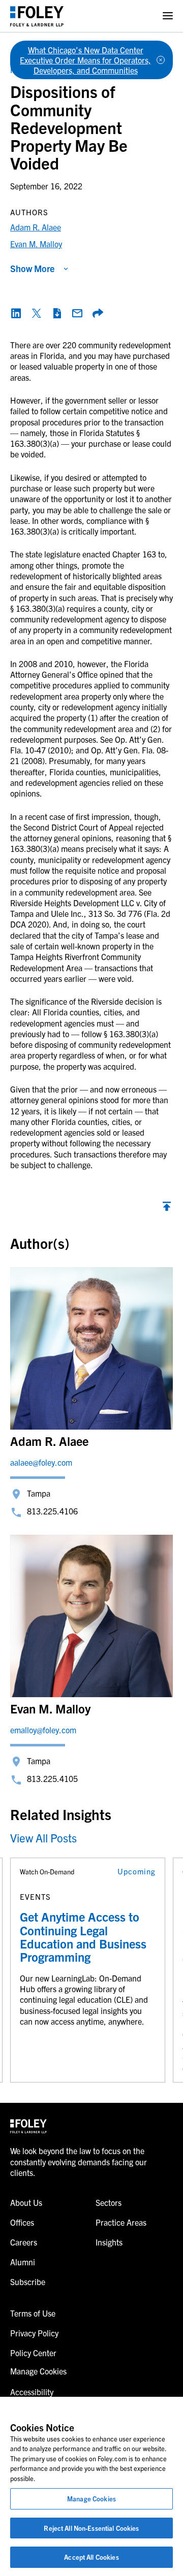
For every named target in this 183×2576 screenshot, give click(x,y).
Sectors (109, 2202)
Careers (24, 2242)
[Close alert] (161, 60)
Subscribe (28, 2282)
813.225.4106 (52, 1511)
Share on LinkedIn (16, 313)
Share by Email (77, 313)
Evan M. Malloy (36, 244)
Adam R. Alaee (36, 227)
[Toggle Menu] (168, 16)
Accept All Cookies (91, 2557)
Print (57, 313)
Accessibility (32, 2392)
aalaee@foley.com (41, 1462)
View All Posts (43, 1838)
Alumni (23, 2262)
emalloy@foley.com (43, 1730)
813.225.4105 (52, 1778)
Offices (22, 2222)
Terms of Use (33, 2313)
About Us (26, 2202)
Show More (32, 268)
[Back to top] (167, 1209)
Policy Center (33, 2353)
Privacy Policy (34, 2333)
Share (98, 313)
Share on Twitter (37, 313)
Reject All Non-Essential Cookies (91, 2528)
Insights (109, 2242)
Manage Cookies (91, 2499)
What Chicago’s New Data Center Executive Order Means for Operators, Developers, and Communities (85, 60)
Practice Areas (121, 2222)
